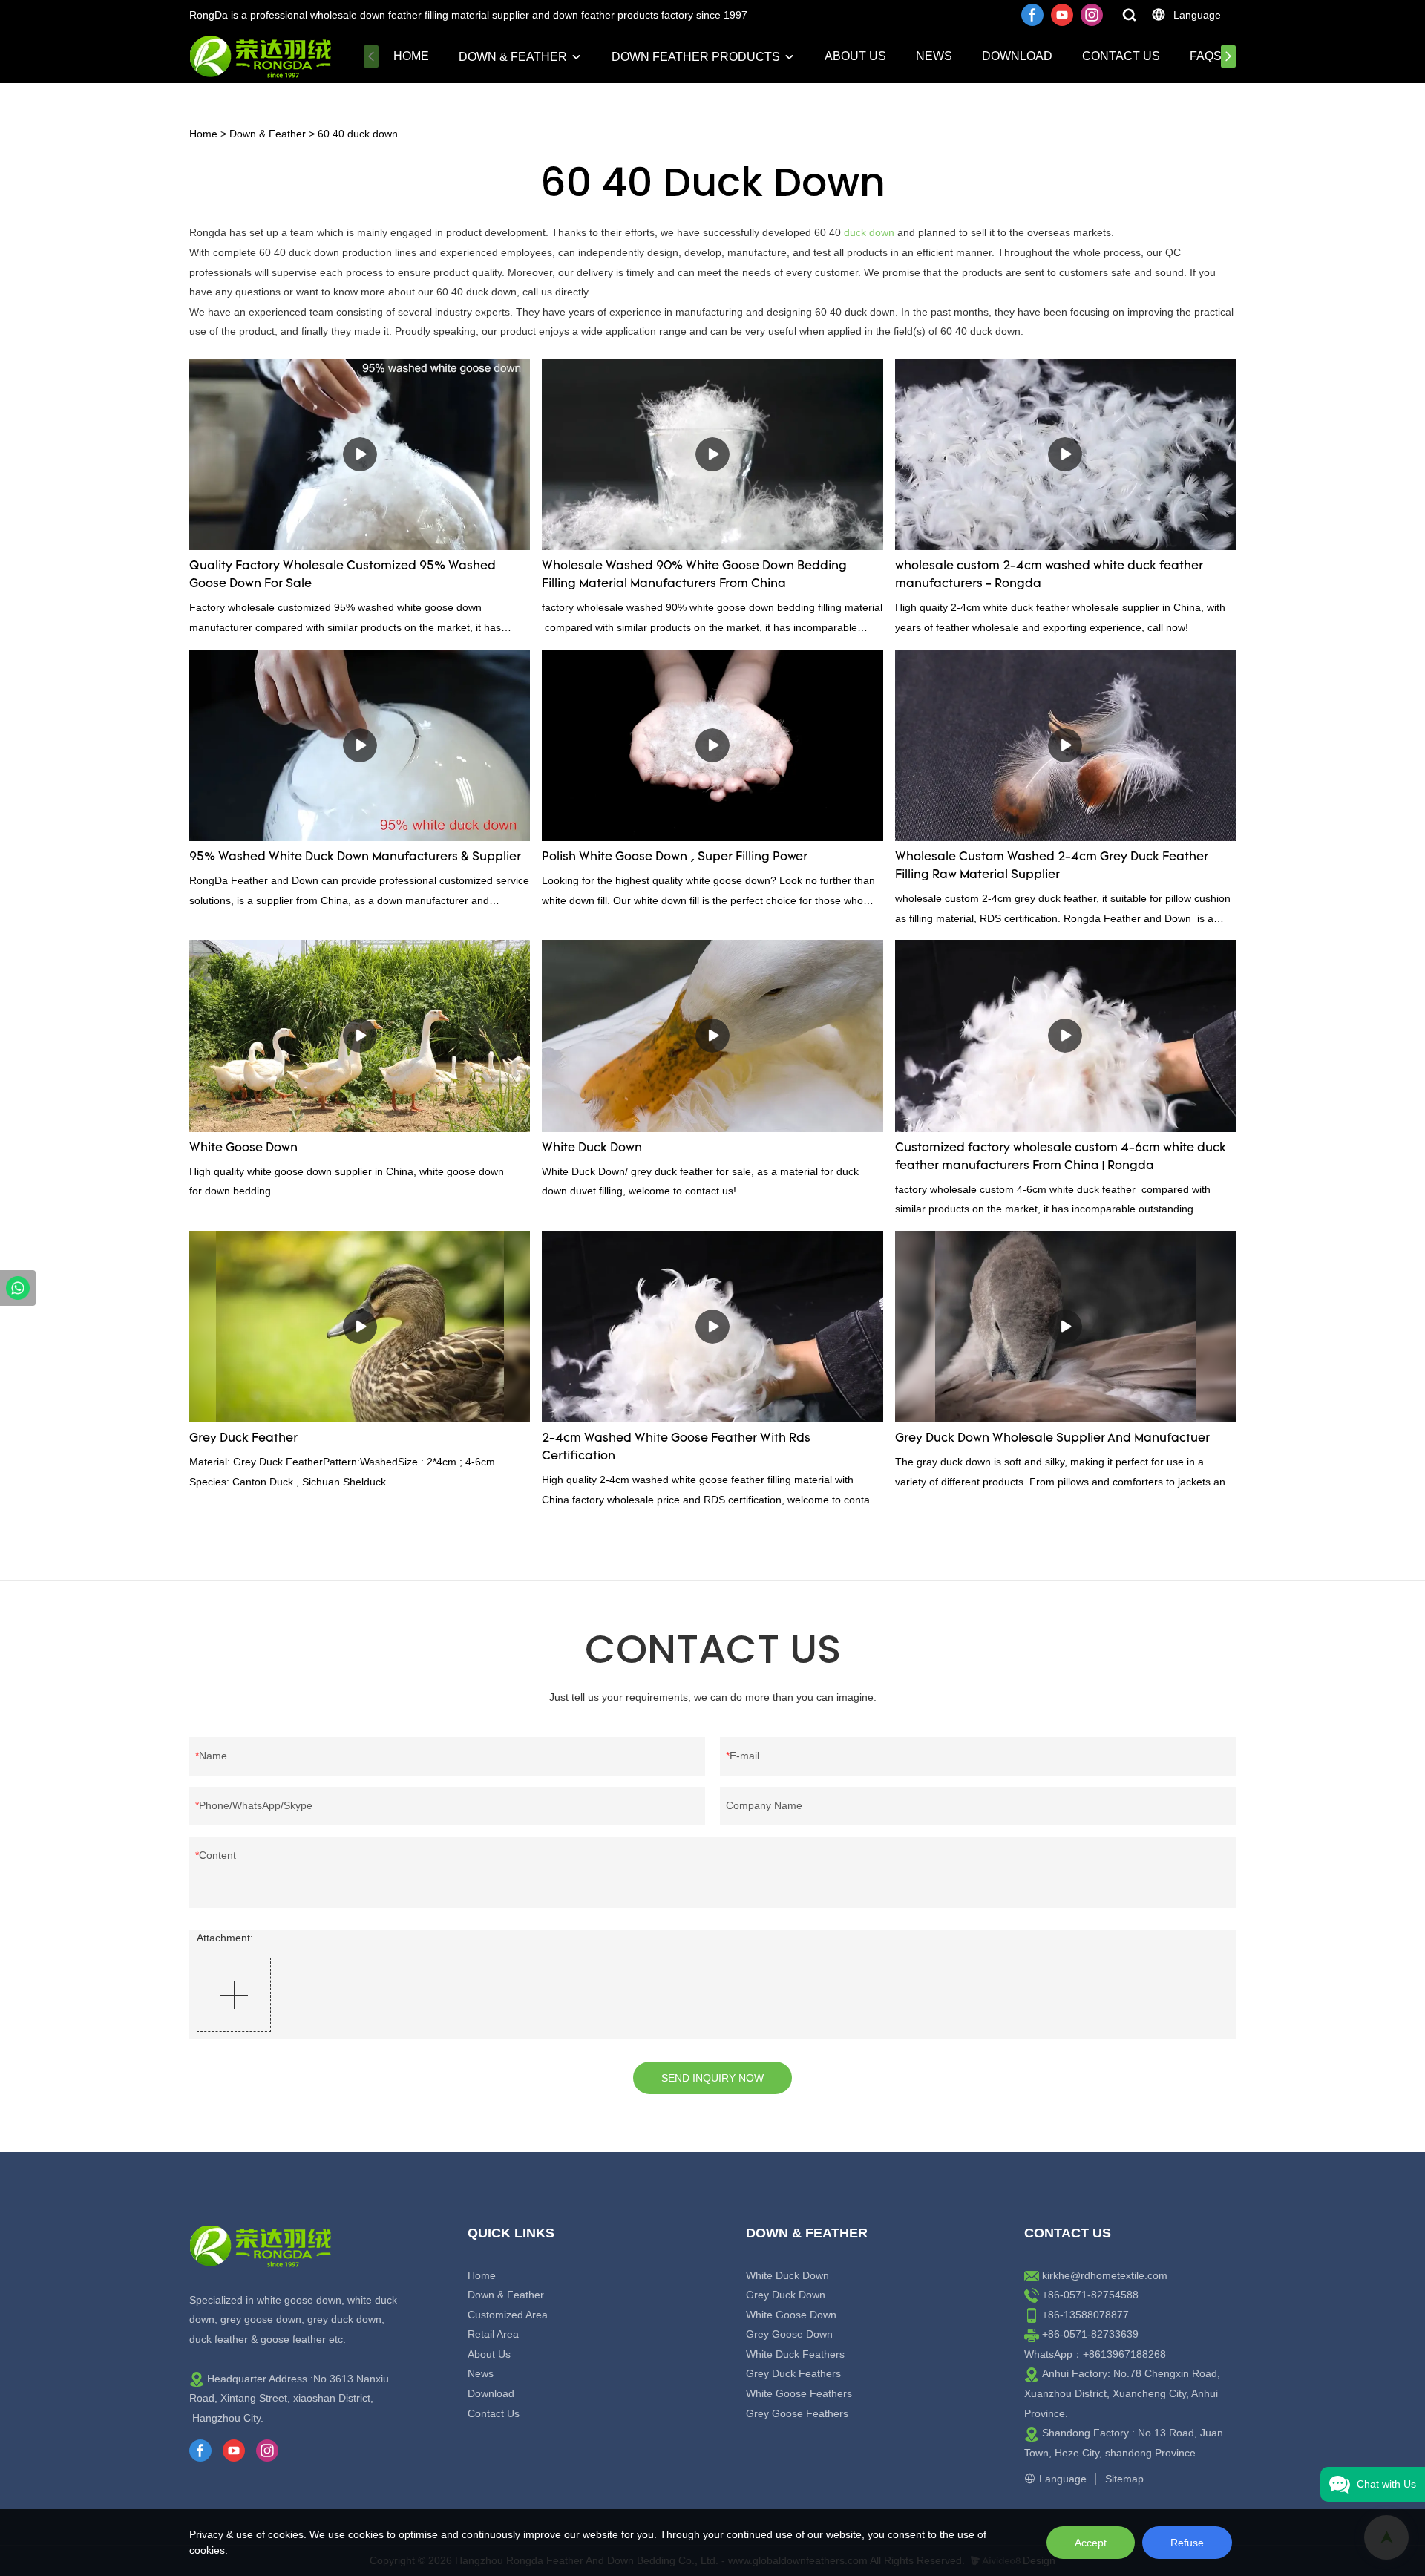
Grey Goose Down (789, 2334)
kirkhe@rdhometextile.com (1105, 2275)
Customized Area (508, 2315)
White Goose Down (243, 1148)
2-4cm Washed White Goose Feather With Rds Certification (676, 1448)
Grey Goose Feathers (797, 2413)
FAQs (1206, 56)
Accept (1091, 2543)
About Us (855, 56)
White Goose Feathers (799, 2393)
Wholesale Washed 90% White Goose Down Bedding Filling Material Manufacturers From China (694, 575)
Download (1017, 56)
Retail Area (493, 2334)
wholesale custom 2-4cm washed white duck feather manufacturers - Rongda (1049, 575)
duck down (869, 232)
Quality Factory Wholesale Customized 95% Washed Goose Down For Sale (343, 575)
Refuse (1187, 2543)
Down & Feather (513, 57)
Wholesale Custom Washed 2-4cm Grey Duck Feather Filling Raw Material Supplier (1052, 866)
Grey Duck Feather (243, 1439)
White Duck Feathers (795, 2354)
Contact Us (1121, 56)
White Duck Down (592, 1148)
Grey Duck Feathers (793, 2373)
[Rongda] (18, 1288)
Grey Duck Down (786, 2295)
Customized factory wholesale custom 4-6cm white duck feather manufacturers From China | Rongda (1061, 1157)
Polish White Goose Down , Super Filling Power (675, 857)
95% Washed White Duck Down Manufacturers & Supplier (355, 857)
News (934, 56)
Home (411, 56)
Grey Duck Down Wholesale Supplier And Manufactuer (1052, 1439)
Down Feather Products (696, 57)
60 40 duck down (358, 134)
